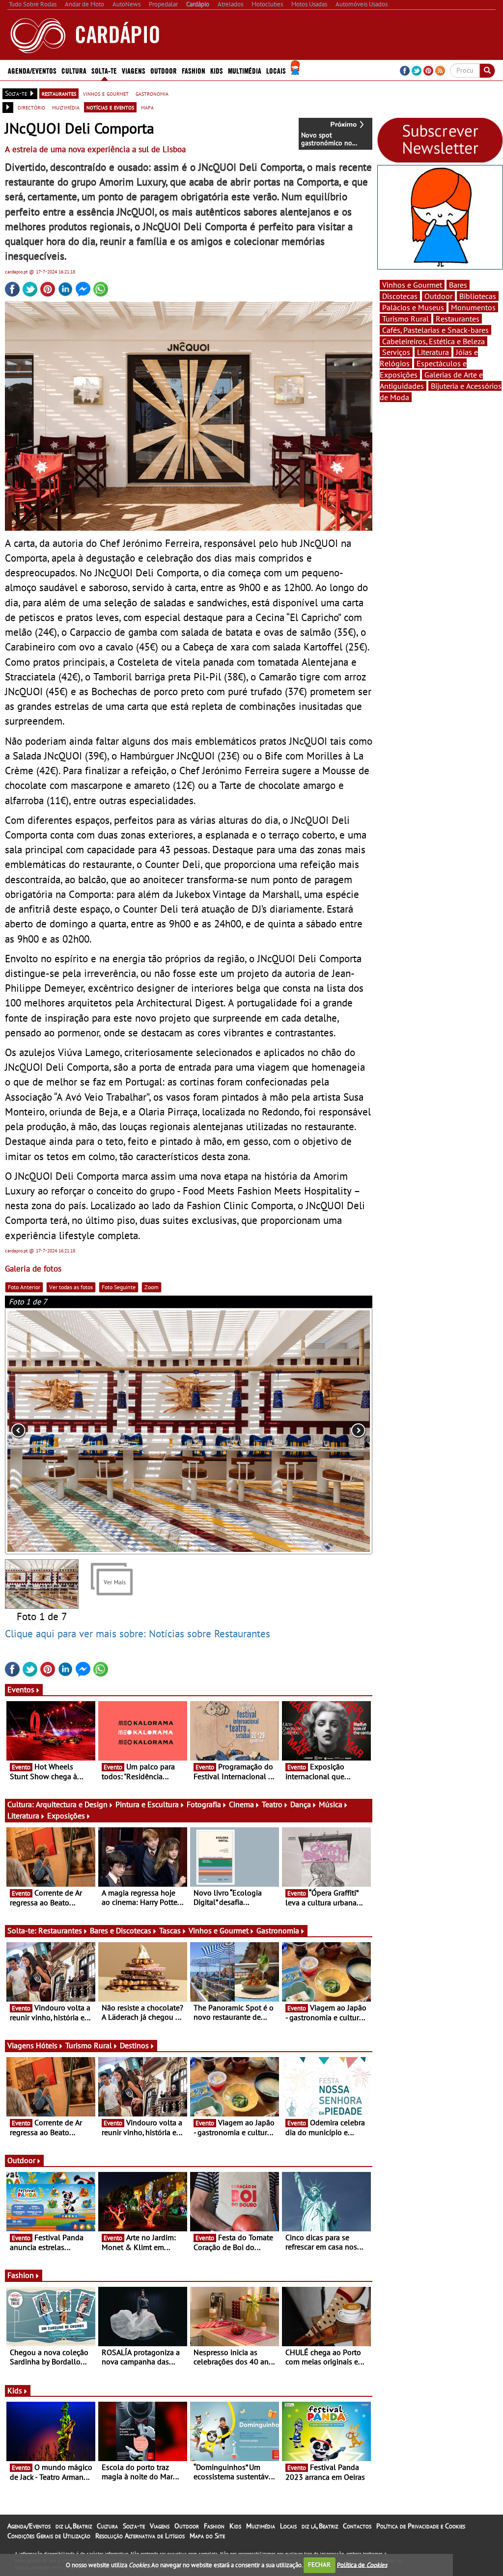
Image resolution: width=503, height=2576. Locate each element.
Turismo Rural (89, 2045)
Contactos (357, 2526)
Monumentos (473, 307)
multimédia (66, 107)
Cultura (107, 2526)
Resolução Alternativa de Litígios (140, 2536)
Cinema (241, 1804)
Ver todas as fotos (71, 1287)
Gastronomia (278, 1930)
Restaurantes (60, 1930)
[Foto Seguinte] (299, 1431)
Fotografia (204, 1804)
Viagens (160, 2526)
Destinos (134, 2045)
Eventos (21, 1689)
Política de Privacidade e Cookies (421, 2526)
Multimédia (261, 2526)
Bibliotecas (478, 296)
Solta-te (134, 2526)
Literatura (23, 1816)
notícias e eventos (110, 107)
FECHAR (319, 2564)
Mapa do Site (207, 2536)
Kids (217, 70)
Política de (362, 2564)
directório (31, 107)
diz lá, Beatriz (74, 2526)
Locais (288, 2526)
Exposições (66, 1816)
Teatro (272, 1804)
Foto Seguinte (119, 1287)
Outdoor (164, 70)
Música (331, 1804)
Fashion (194, 70)
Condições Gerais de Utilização (49, 2536)
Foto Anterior (24, 1287)
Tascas (170, 1930)
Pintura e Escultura (147, 1804)
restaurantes (59, 93)
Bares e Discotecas (121, 1930)
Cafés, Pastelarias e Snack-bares (435, 330)
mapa (147, 107)
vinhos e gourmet (106, 93)
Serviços (396, 352)
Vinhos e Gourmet (219, 1930)
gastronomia (152, 93)
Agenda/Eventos (32, 70)
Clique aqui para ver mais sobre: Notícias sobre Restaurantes (138, 1633)
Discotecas (400, 296)
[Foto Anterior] (78, 1431)
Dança (301, 1804)
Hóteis (47, 2045)
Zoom (152, 1287)
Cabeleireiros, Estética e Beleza (433, 341)
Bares (458, 285)
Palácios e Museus (413, 307)
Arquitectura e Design (72, 1804)
